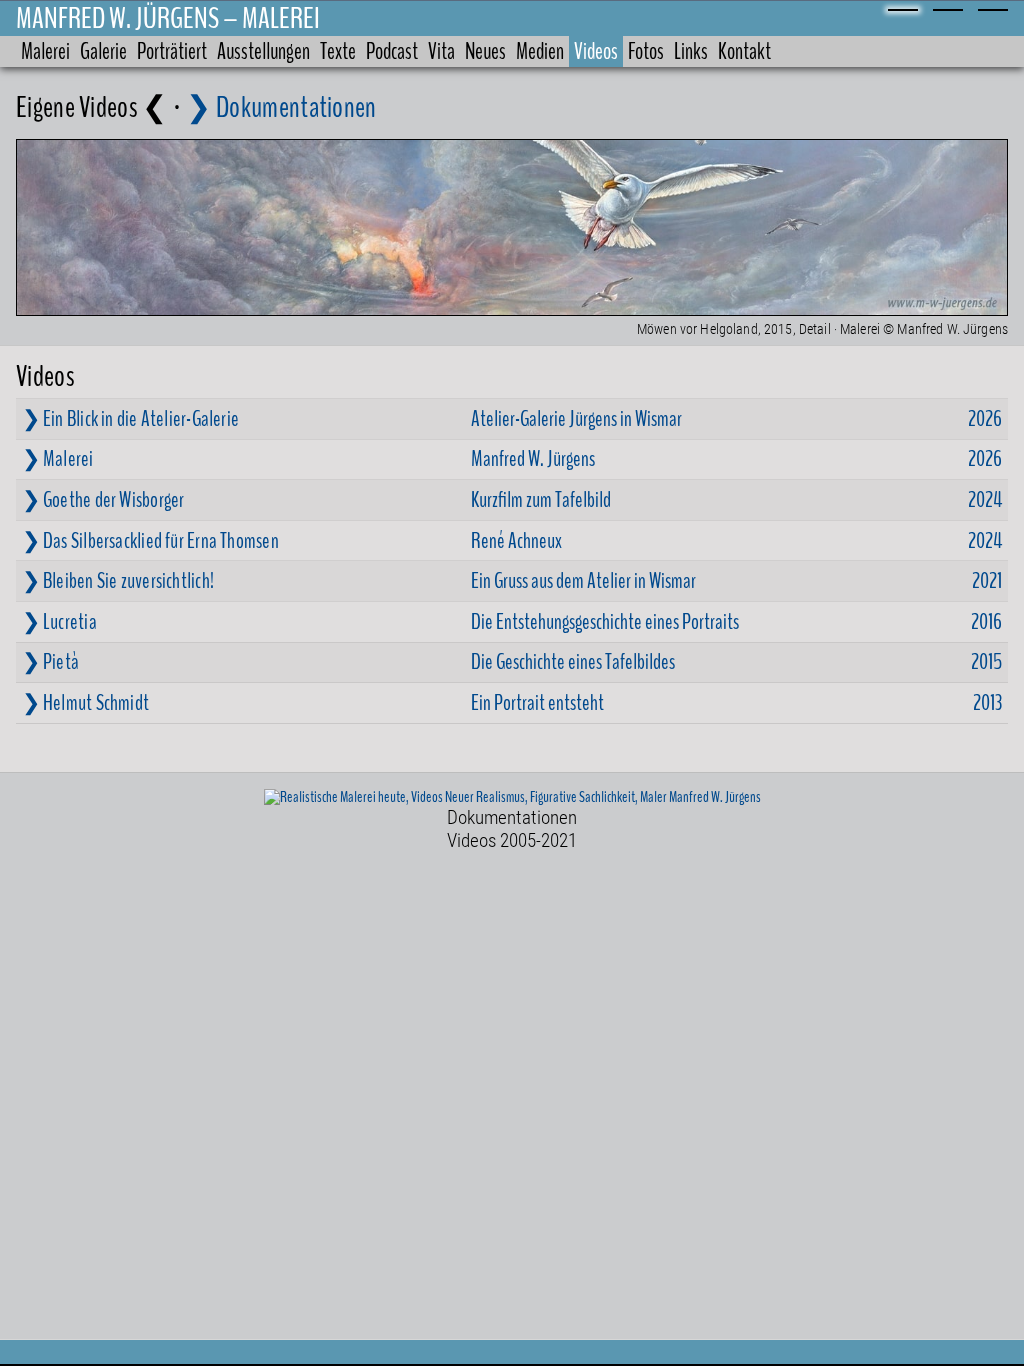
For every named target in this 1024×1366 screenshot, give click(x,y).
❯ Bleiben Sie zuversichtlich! (118, 581)
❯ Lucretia (59, 622)
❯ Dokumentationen (281, 107)
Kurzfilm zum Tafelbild (541, 500)
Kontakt (744, 51)
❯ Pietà (51, 662)
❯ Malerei (58, 459)
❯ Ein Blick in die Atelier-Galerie (130, 419)
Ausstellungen (263, 51)
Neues (485, 51)
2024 (985, 500)
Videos (596, 51)
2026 (985, 419)
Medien (540, 51)
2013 (987, 703)
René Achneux (516, 541)
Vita (441, 51)
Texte (338, 51)
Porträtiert (172, 51)
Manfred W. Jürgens (533, 459)
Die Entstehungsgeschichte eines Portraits (605, 622)
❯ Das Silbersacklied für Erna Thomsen (150, 541)
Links (691, 51)
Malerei (45, 51)
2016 (986, 622)
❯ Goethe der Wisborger (103, 500)
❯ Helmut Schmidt (86, 703)
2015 (986, 662)
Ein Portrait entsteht (537, 703)
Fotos (646, 51)
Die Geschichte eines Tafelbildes (573, 662)
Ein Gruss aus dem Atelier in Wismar (583, 581)
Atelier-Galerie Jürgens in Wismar (576, 419)
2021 (987, 581)
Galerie (103, 51)
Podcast (392, 51)
